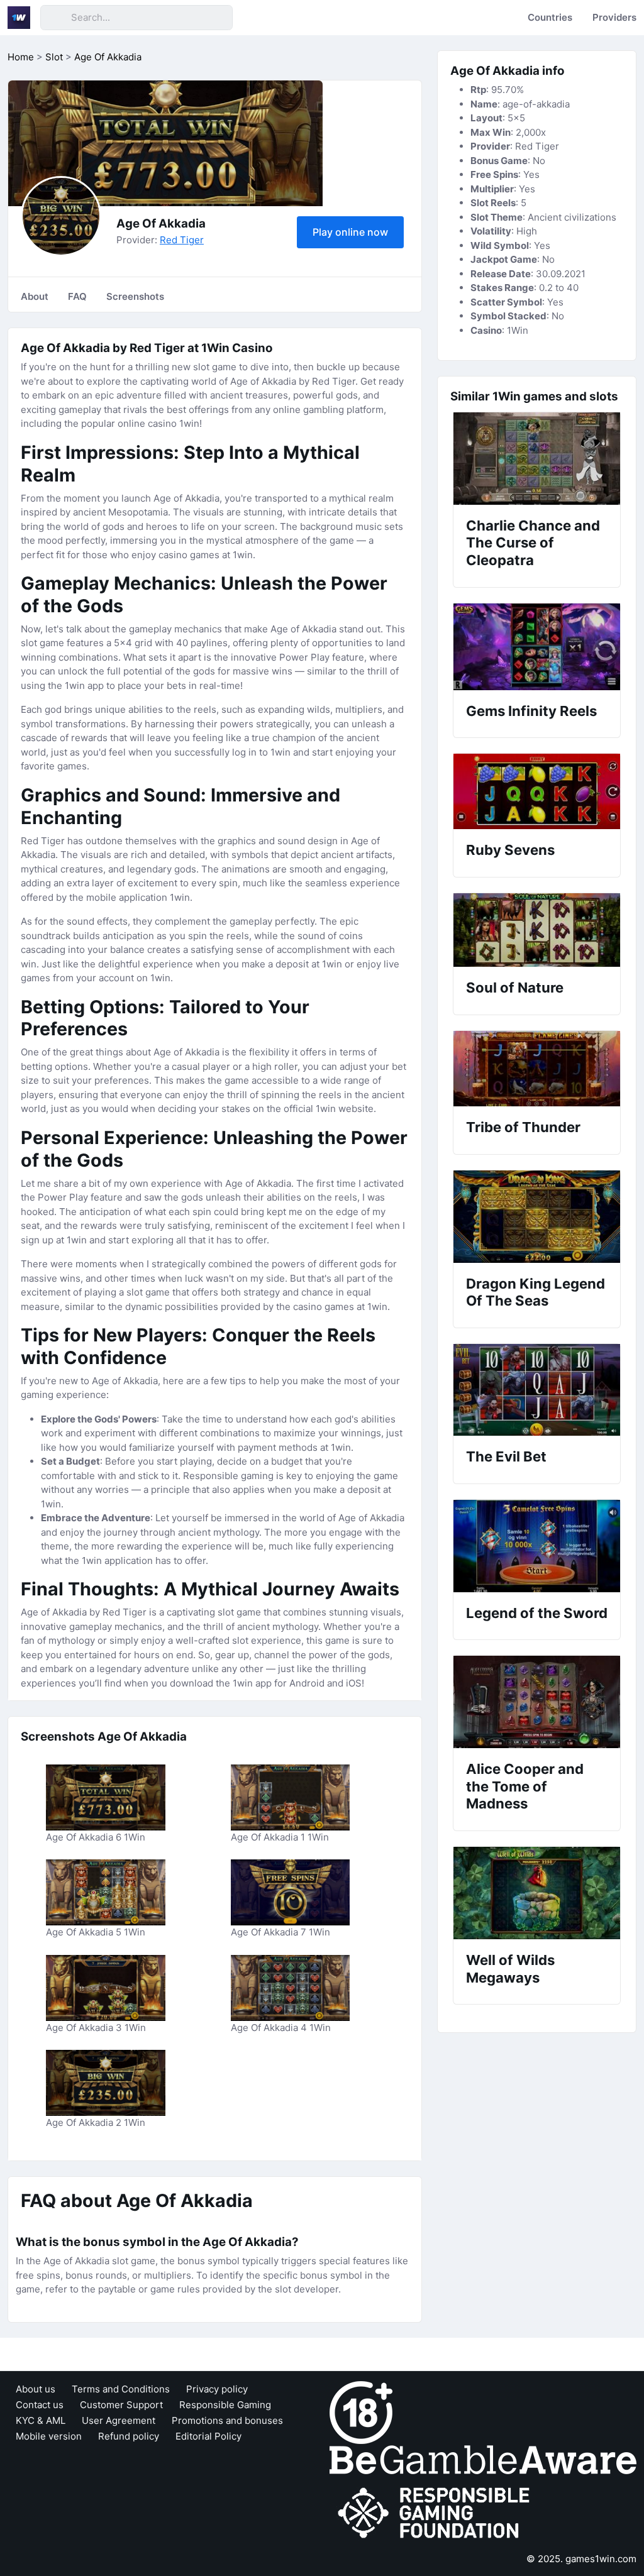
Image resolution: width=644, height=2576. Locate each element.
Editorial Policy (208, 2436)
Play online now (350, 232)
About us (36, 2389)
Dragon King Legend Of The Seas (536, 1292)
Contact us (40, 2405)
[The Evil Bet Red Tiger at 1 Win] (537, 1390)
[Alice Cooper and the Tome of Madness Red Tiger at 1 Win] (537, 1702)
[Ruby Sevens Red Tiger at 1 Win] (537, 791)
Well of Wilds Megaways (510, 1969)
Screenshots (135, 296)
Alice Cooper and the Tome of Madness (525, 1786)
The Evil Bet (506, 1456)
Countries (550, 17)
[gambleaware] (483, 2459)
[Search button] (55, 18)
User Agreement (119, 2420)
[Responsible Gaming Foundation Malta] (436, 2513)
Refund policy (129, 2436)
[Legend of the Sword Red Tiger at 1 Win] (537, 1546)
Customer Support (121, 2405)
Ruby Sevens (510, 850)
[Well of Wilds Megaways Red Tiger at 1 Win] (537, 1893)
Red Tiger (182, 240)
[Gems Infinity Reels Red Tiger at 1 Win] (537, 647)
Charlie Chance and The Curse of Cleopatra (533, 543)
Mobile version (49, 2436)
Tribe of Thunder (523, 1127)
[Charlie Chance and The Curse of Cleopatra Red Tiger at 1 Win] (537, 459)
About (35, 296)
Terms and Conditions (121, 2389)
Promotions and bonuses (227, 2420)
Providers (614, 17)
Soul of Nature (515, 988)
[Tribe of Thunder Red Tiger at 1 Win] (537, 1069)
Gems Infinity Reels (531, 711)
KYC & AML (41, 2420)
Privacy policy (217, 2389)
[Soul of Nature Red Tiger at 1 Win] (537, 930)
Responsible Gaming (225, 2405)
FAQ (77, 296)
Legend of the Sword (537, 1613)
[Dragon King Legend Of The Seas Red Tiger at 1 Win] (537, 1217)
